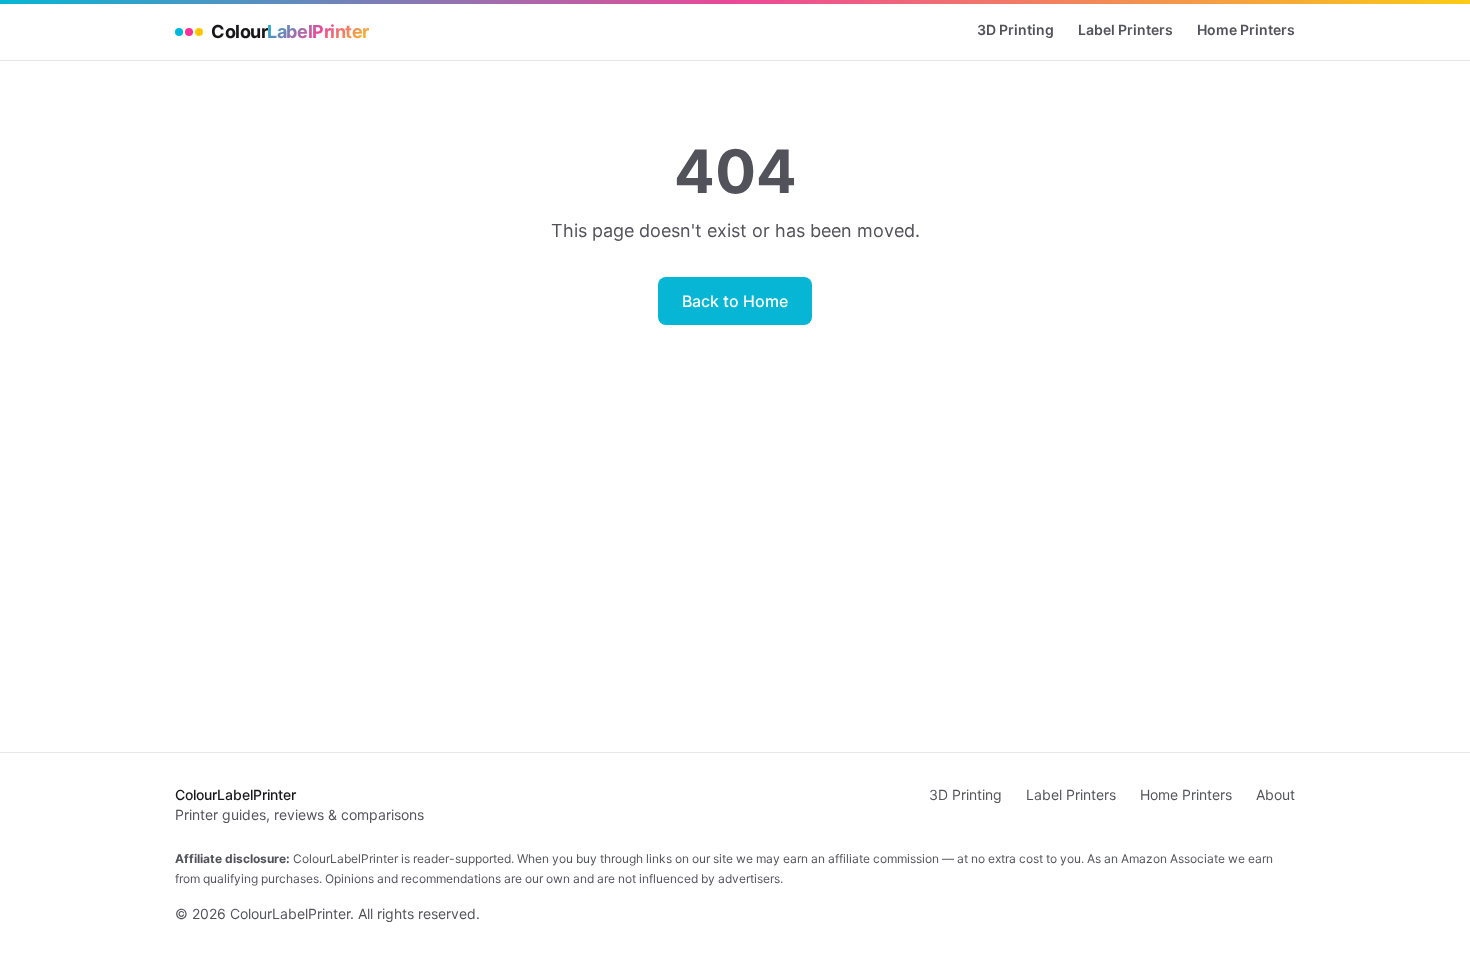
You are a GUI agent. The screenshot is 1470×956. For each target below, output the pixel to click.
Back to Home (735, 301)
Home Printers (1246, 29)
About (1275, 794)
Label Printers (1125, 29)
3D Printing (1015, 29)
